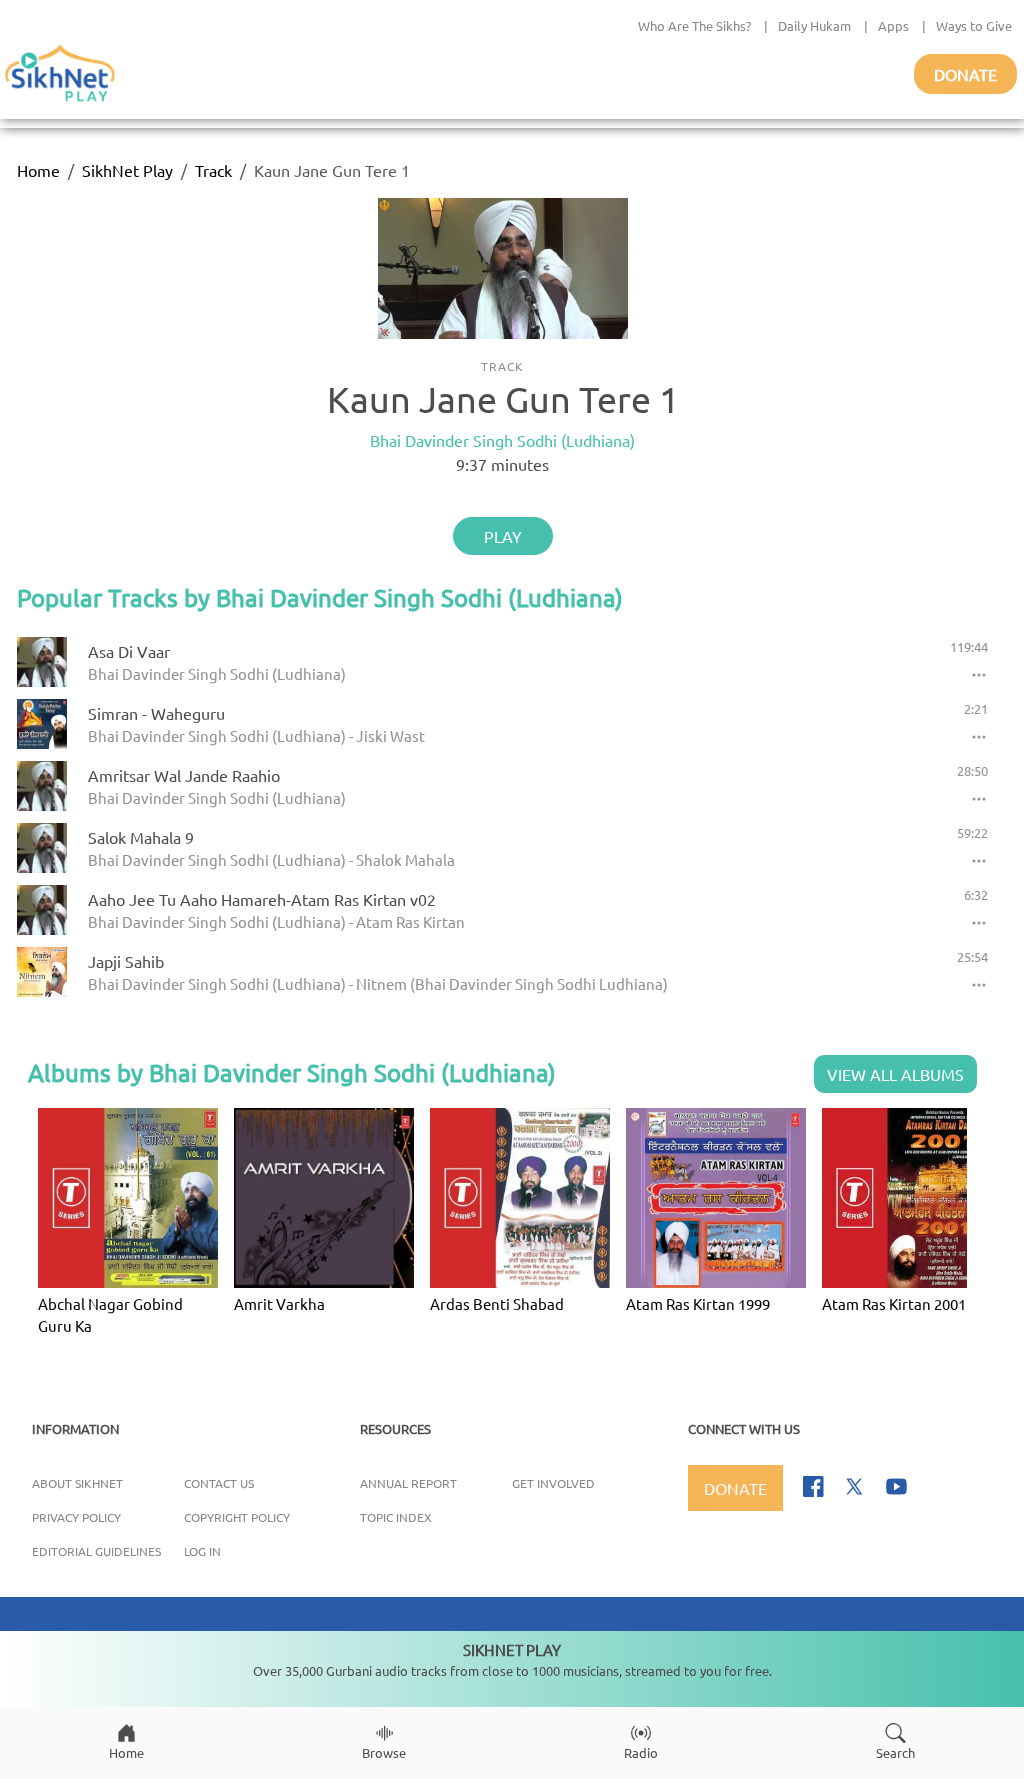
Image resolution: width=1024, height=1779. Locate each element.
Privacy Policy (76, 1517)
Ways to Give (974, 25)
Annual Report (408, 1483)
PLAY (503, 536)
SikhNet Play (127, 170)
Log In (202, 1551)
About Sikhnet (77, 1483)
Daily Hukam (814, 25)
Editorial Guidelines (96, 1551)
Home (38, 170)
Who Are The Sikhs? (694, 25)
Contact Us (219, 1483)
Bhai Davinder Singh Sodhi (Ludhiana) (502, 440)
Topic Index (396, 1517)
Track (213, 170)
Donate (965, 74)
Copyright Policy (237, 1517)
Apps (893, 25)
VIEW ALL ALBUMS (895, 1074)
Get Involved (553, 1483)
